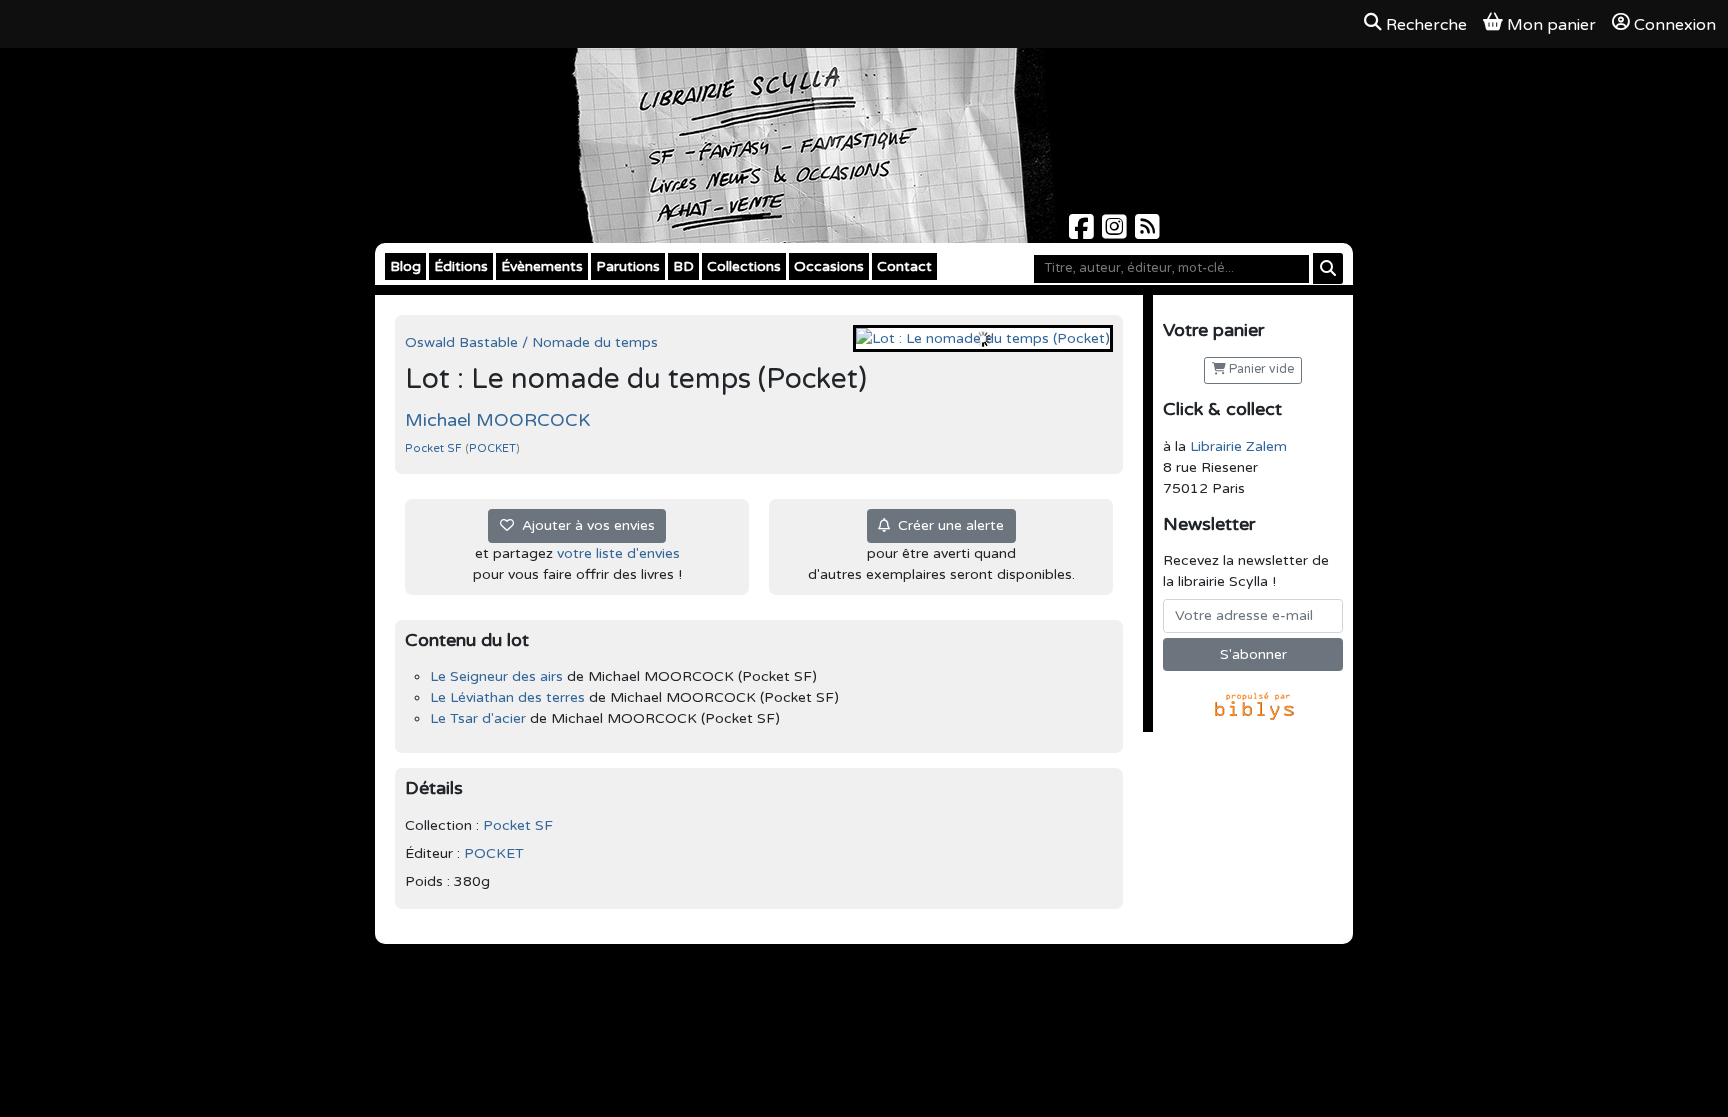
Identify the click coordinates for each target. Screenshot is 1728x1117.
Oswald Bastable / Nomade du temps (531, 342)
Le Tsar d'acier (478, 718)
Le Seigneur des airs (496, 676)
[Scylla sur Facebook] (1083, 232)
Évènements (542, 266)
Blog (405, 266)
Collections (744, 266)
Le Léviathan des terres (507, 697)
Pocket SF (435, 448)
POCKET (492, 448)
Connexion (1675, 25)
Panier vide (1260, 369)
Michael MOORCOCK (497, 420)
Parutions (628, 266)
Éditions (461, 266)
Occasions (829, 266)
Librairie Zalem (1238, 446)
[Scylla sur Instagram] (1116, 232)
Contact (904, 266)
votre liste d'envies (618, 553)
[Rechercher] (1328, 268)
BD (683, 266)
